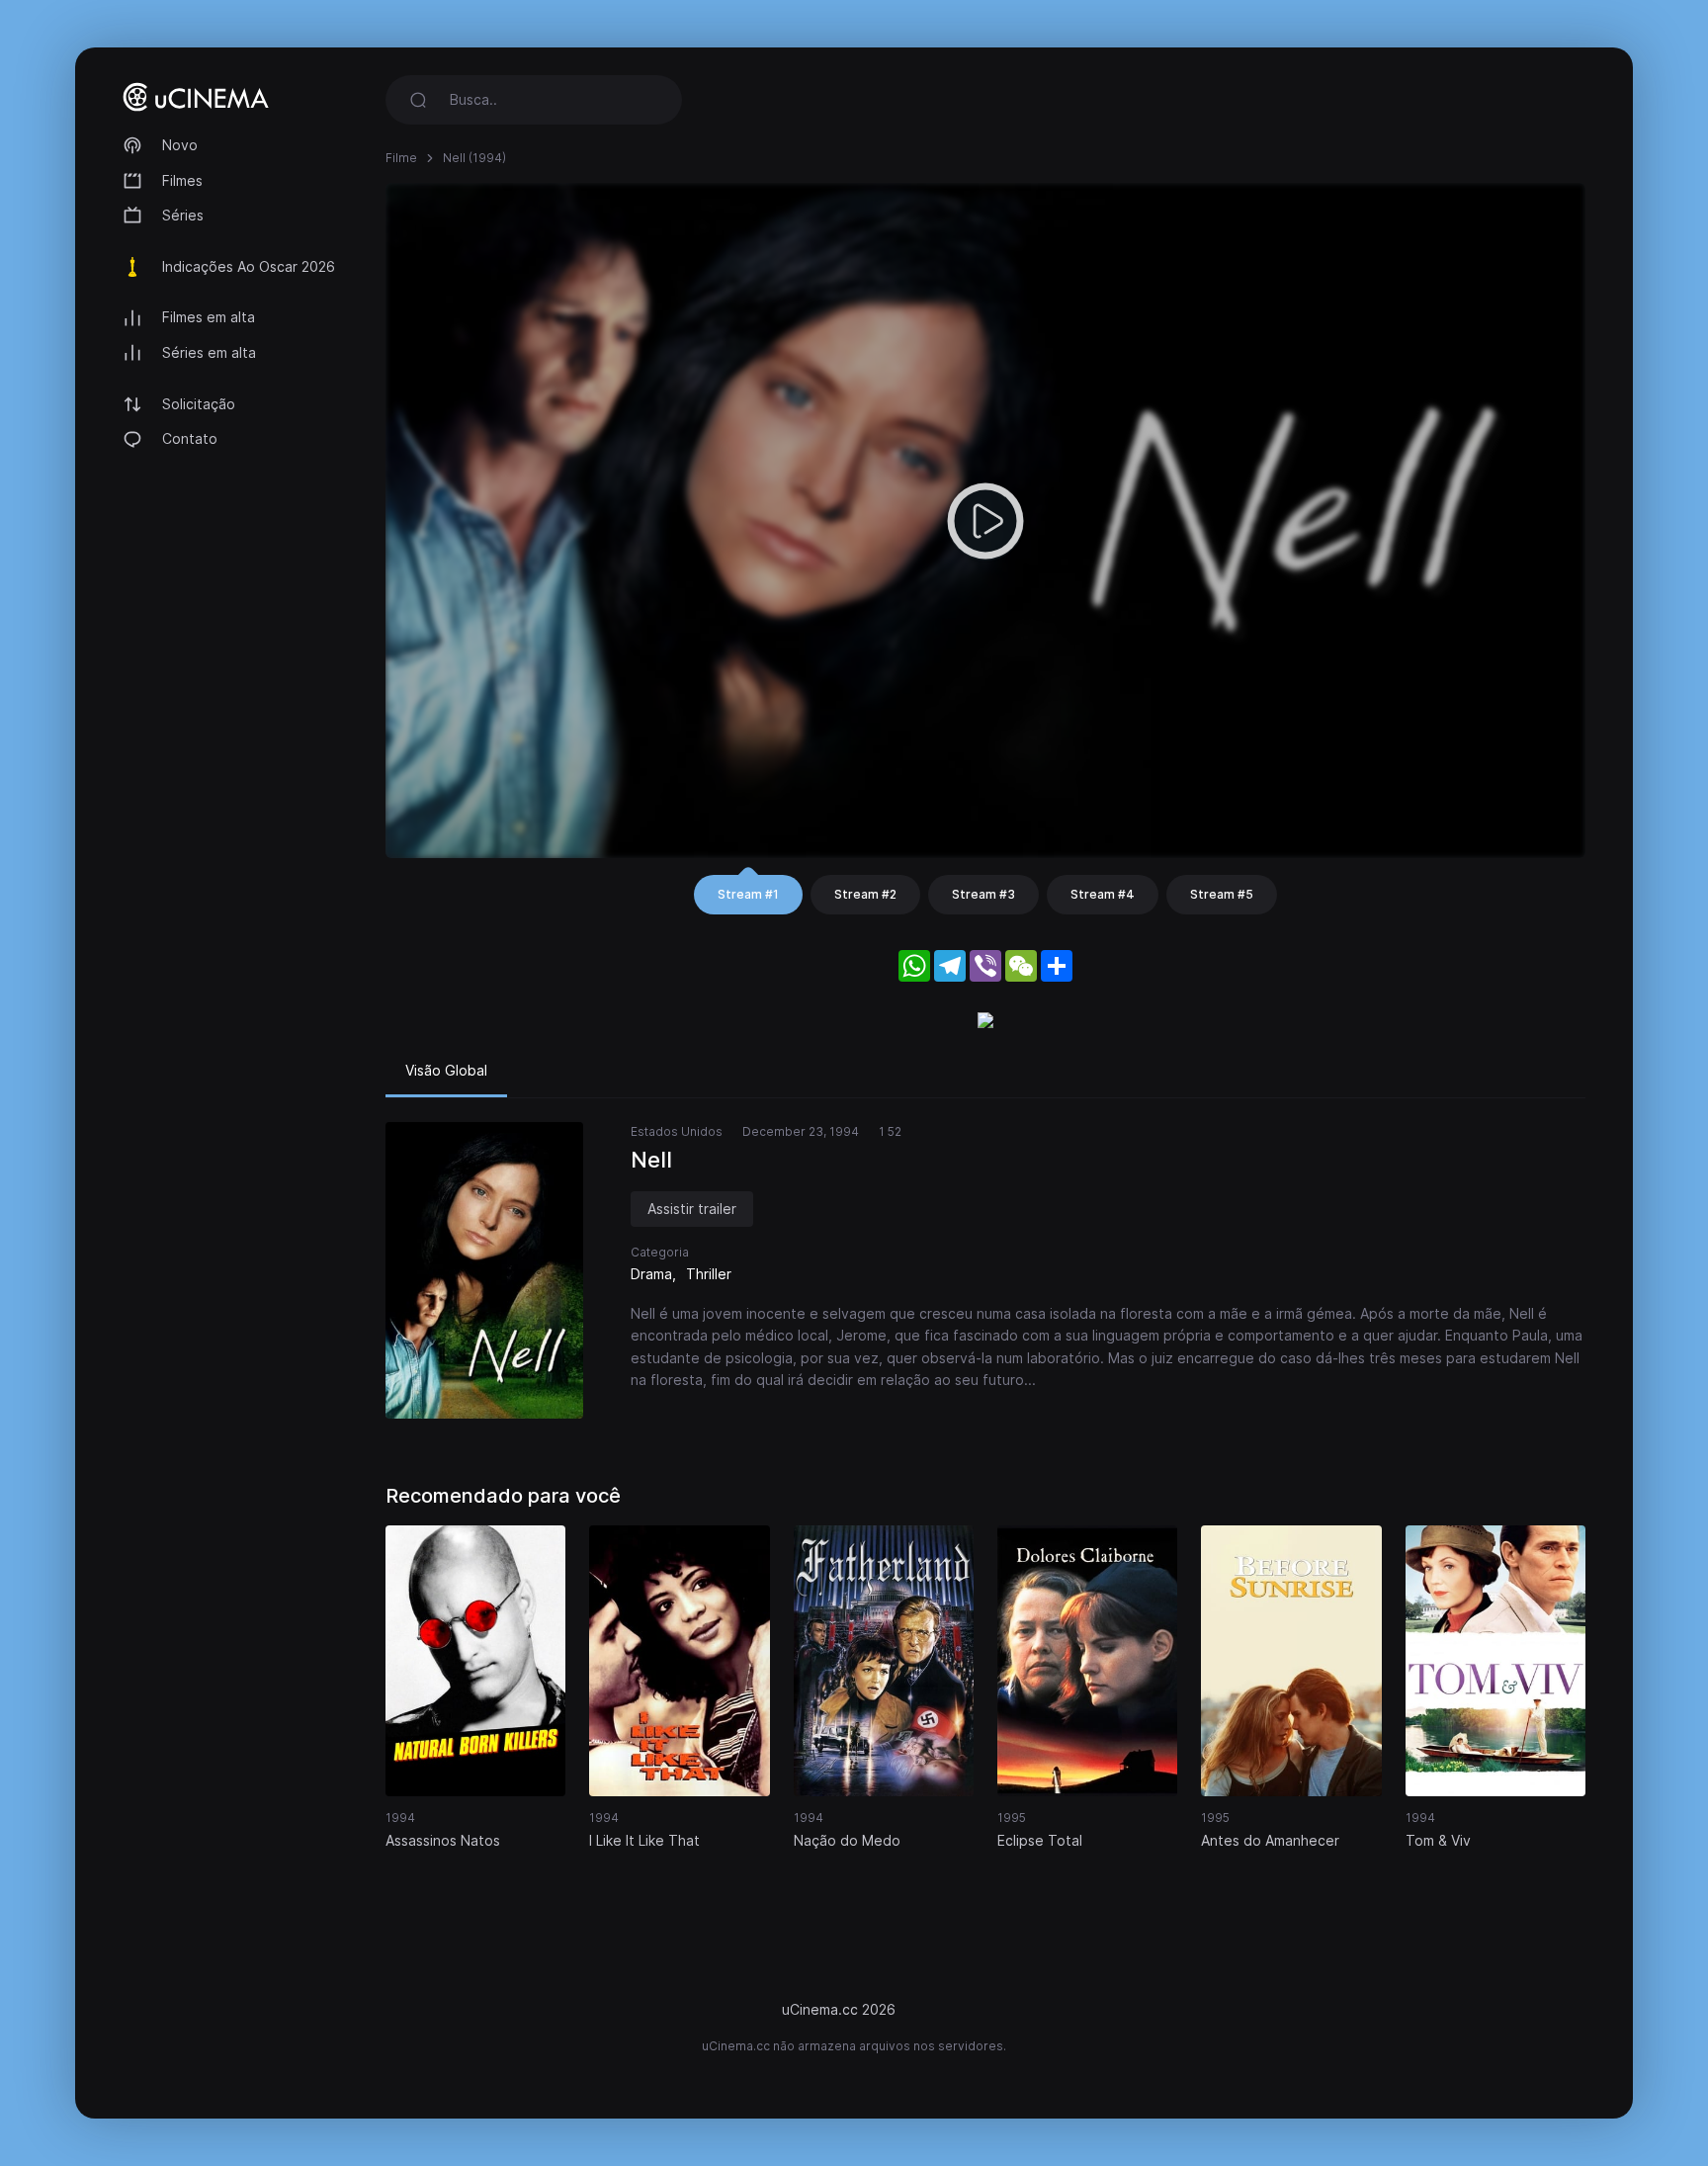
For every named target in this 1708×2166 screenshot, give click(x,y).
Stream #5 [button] (1222, 894)
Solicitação (199, 404)
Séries (183, 215)
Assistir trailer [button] (692, 1209)
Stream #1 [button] (748, 894)
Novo (180, 145)
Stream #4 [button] (1103, 894)
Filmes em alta (209, 317)
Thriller (709, 1274)
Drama (651, 1274)
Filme (401, 158)
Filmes (182, 180)
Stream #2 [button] (865, 894)
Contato (190, 438)
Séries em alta (209, 352)
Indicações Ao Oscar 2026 (249, 266)
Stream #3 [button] (983, 894)
